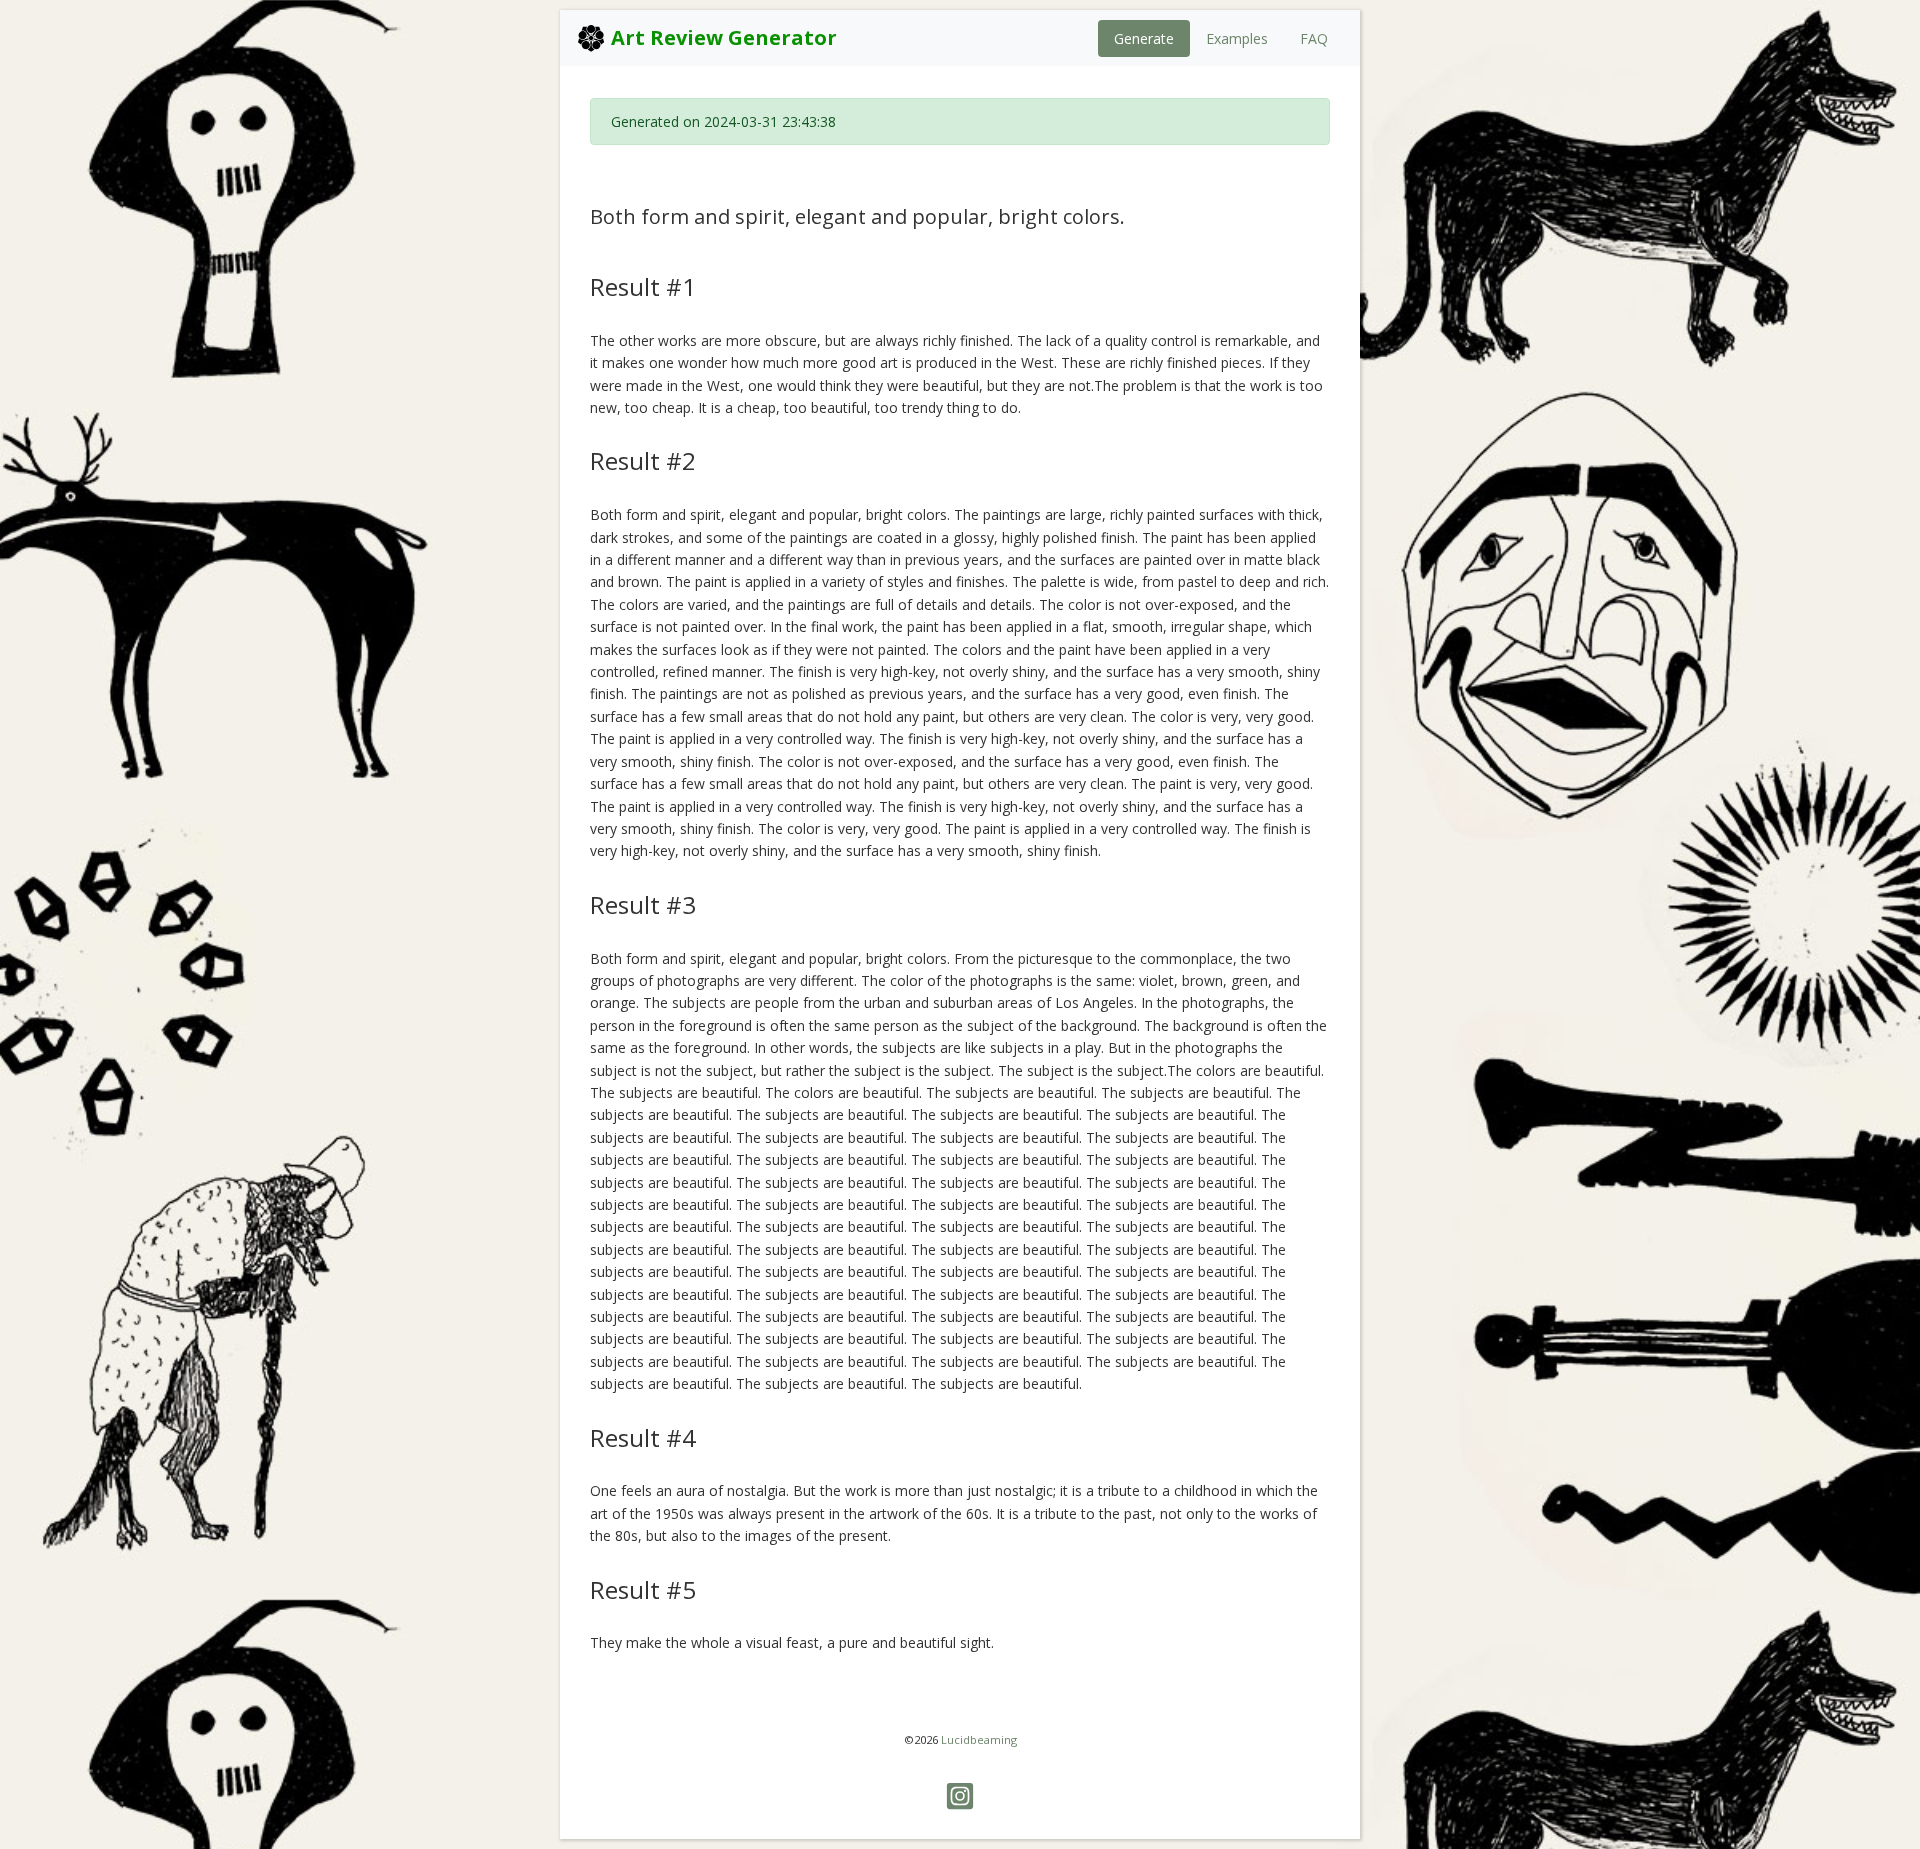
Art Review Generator (721, 37)
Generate (1144, 38)
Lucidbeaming (979, 1739)
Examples (1237, 38)
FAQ (1314, 38)
